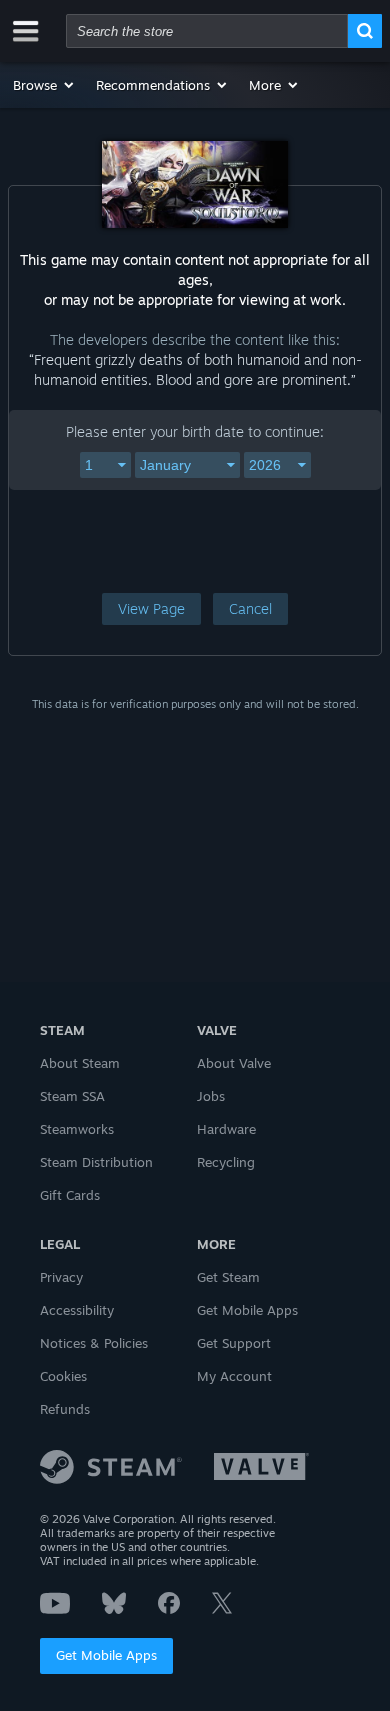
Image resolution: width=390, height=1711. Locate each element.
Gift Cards (70, 1195)
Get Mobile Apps (106, 1655)
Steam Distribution (96, 1162)
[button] (44, 85)
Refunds (65, 1409)
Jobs (211, 1096)
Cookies (63, 1376)
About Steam (80, 1063)
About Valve (234, 1063)
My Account (234, 1376)
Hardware (226, 1129)
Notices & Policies (94, 1343)
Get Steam (228, 1277)
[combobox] (207, 31)
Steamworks (77, 1129)
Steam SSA (72, 1096)
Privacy (61, 1277)
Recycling (226, 1162)
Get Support (234, 1343)
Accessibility (77, 1310)
